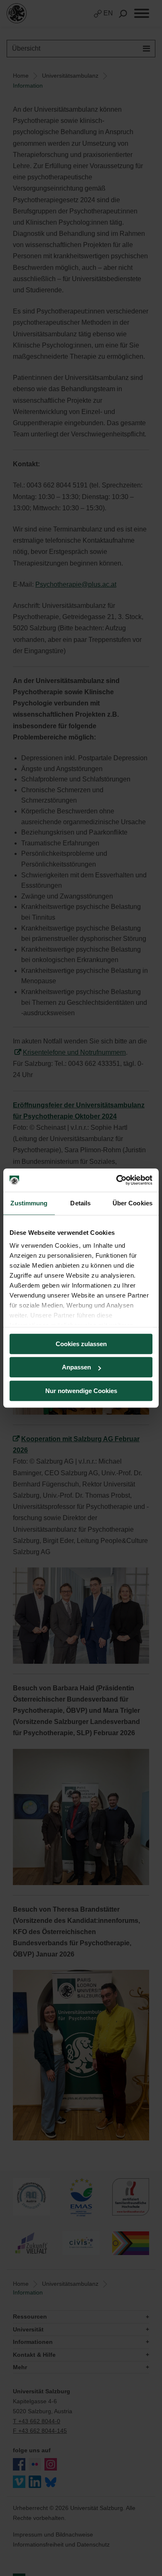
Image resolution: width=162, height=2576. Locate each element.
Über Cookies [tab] (133, 1203)
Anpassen (76, 1367)
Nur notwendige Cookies (81, 1391)
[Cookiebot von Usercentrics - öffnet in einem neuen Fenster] (117, 1180)
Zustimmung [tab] (29, 1203)
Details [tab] (80, 1203)
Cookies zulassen (81, 1344)
